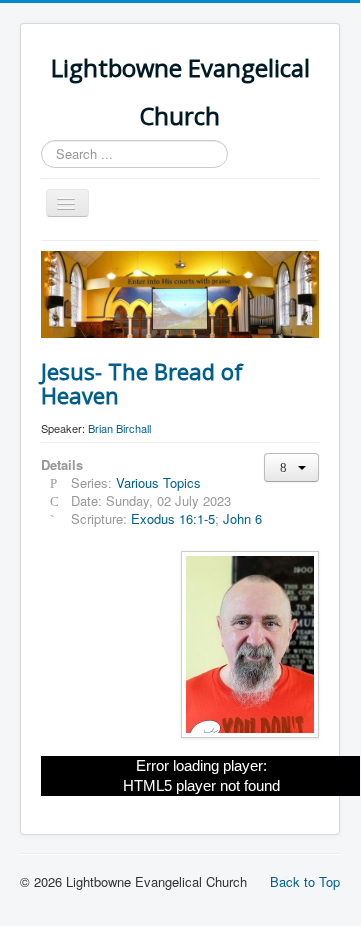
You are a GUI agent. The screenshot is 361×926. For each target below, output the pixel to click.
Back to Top (305, 881)
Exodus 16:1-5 (173, 518)
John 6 (242, 518)
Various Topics (158, 482)
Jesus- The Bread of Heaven (142, 383)
